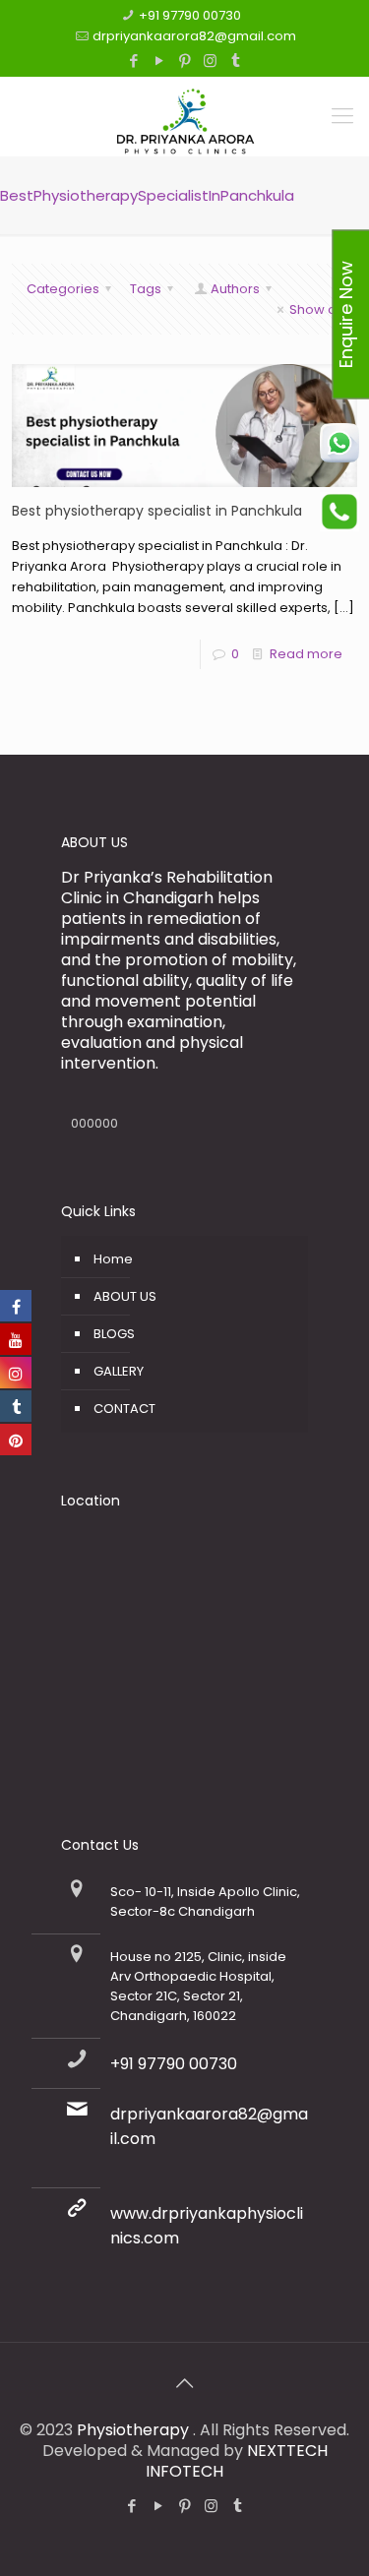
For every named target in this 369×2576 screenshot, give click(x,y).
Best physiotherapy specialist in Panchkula (157, 511)
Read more (306, 654)
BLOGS (114, 1334)
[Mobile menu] (342, 116)
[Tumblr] (236, 61)
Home (113, 1259)
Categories (63, 289)
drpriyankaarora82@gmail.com (194, 36)
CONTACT (124, 1409)
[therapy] (184, 116)
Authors (235, 289)
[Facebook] (133, 61)
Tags (146, 289)
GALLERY (119, 1371)
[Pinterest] (184, 61)
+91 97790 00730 (190, 15)
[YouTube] (159, 61)
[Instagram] (210, 61)
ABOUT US (125, 1296)
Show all (316, 309)
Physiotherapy (135, 2430)
